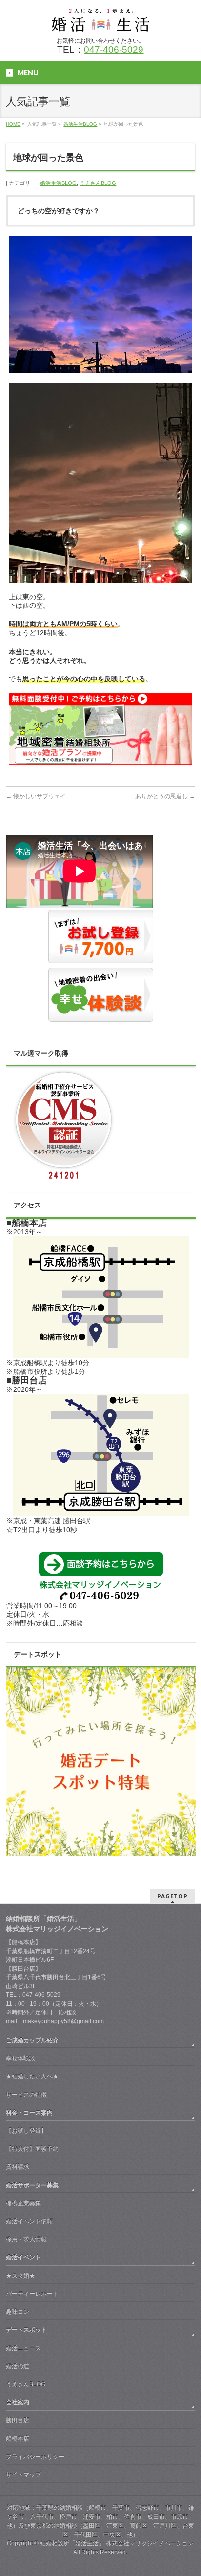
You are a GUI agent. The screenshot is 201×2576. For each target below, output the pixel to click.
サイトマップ (23, 2475)
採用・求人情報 (26, 2239)
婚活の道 (18, 2366)
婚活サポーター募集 (32, 2185)
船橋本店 (18, 2439)
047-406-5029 (114, 49)
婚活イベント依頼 (29, 2221)
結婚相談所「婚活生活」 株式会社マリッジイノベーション (117, 2543)
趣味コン (18, 2312)
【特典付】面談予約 (32, 2149)
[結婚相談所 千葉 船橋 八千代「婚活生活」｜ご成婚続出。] (100, 21)
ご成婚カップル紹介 (32, 2040)
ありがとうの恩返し (165, 796)
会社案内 (18, 2402)
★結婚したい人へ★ (32, 2076)
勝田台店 (18, 2420)
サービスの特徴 (26, 2095)
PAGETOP (172, 1896)
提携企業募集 (23, 2203)
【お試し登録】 (26, 2131)
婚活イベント (23, 2257)
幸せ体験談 (20, 2058)
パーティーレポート (32, 2294)
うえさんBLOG (98, 183)
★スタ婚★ (20, 2276)
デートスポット (26, 2330)
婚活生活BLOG (58, 183)
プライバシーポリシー (35, 2457)
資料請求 (18, 2167)
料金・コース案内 (29, 2113)
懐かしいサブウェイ (36, 796)
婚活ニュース (23, 2348)
